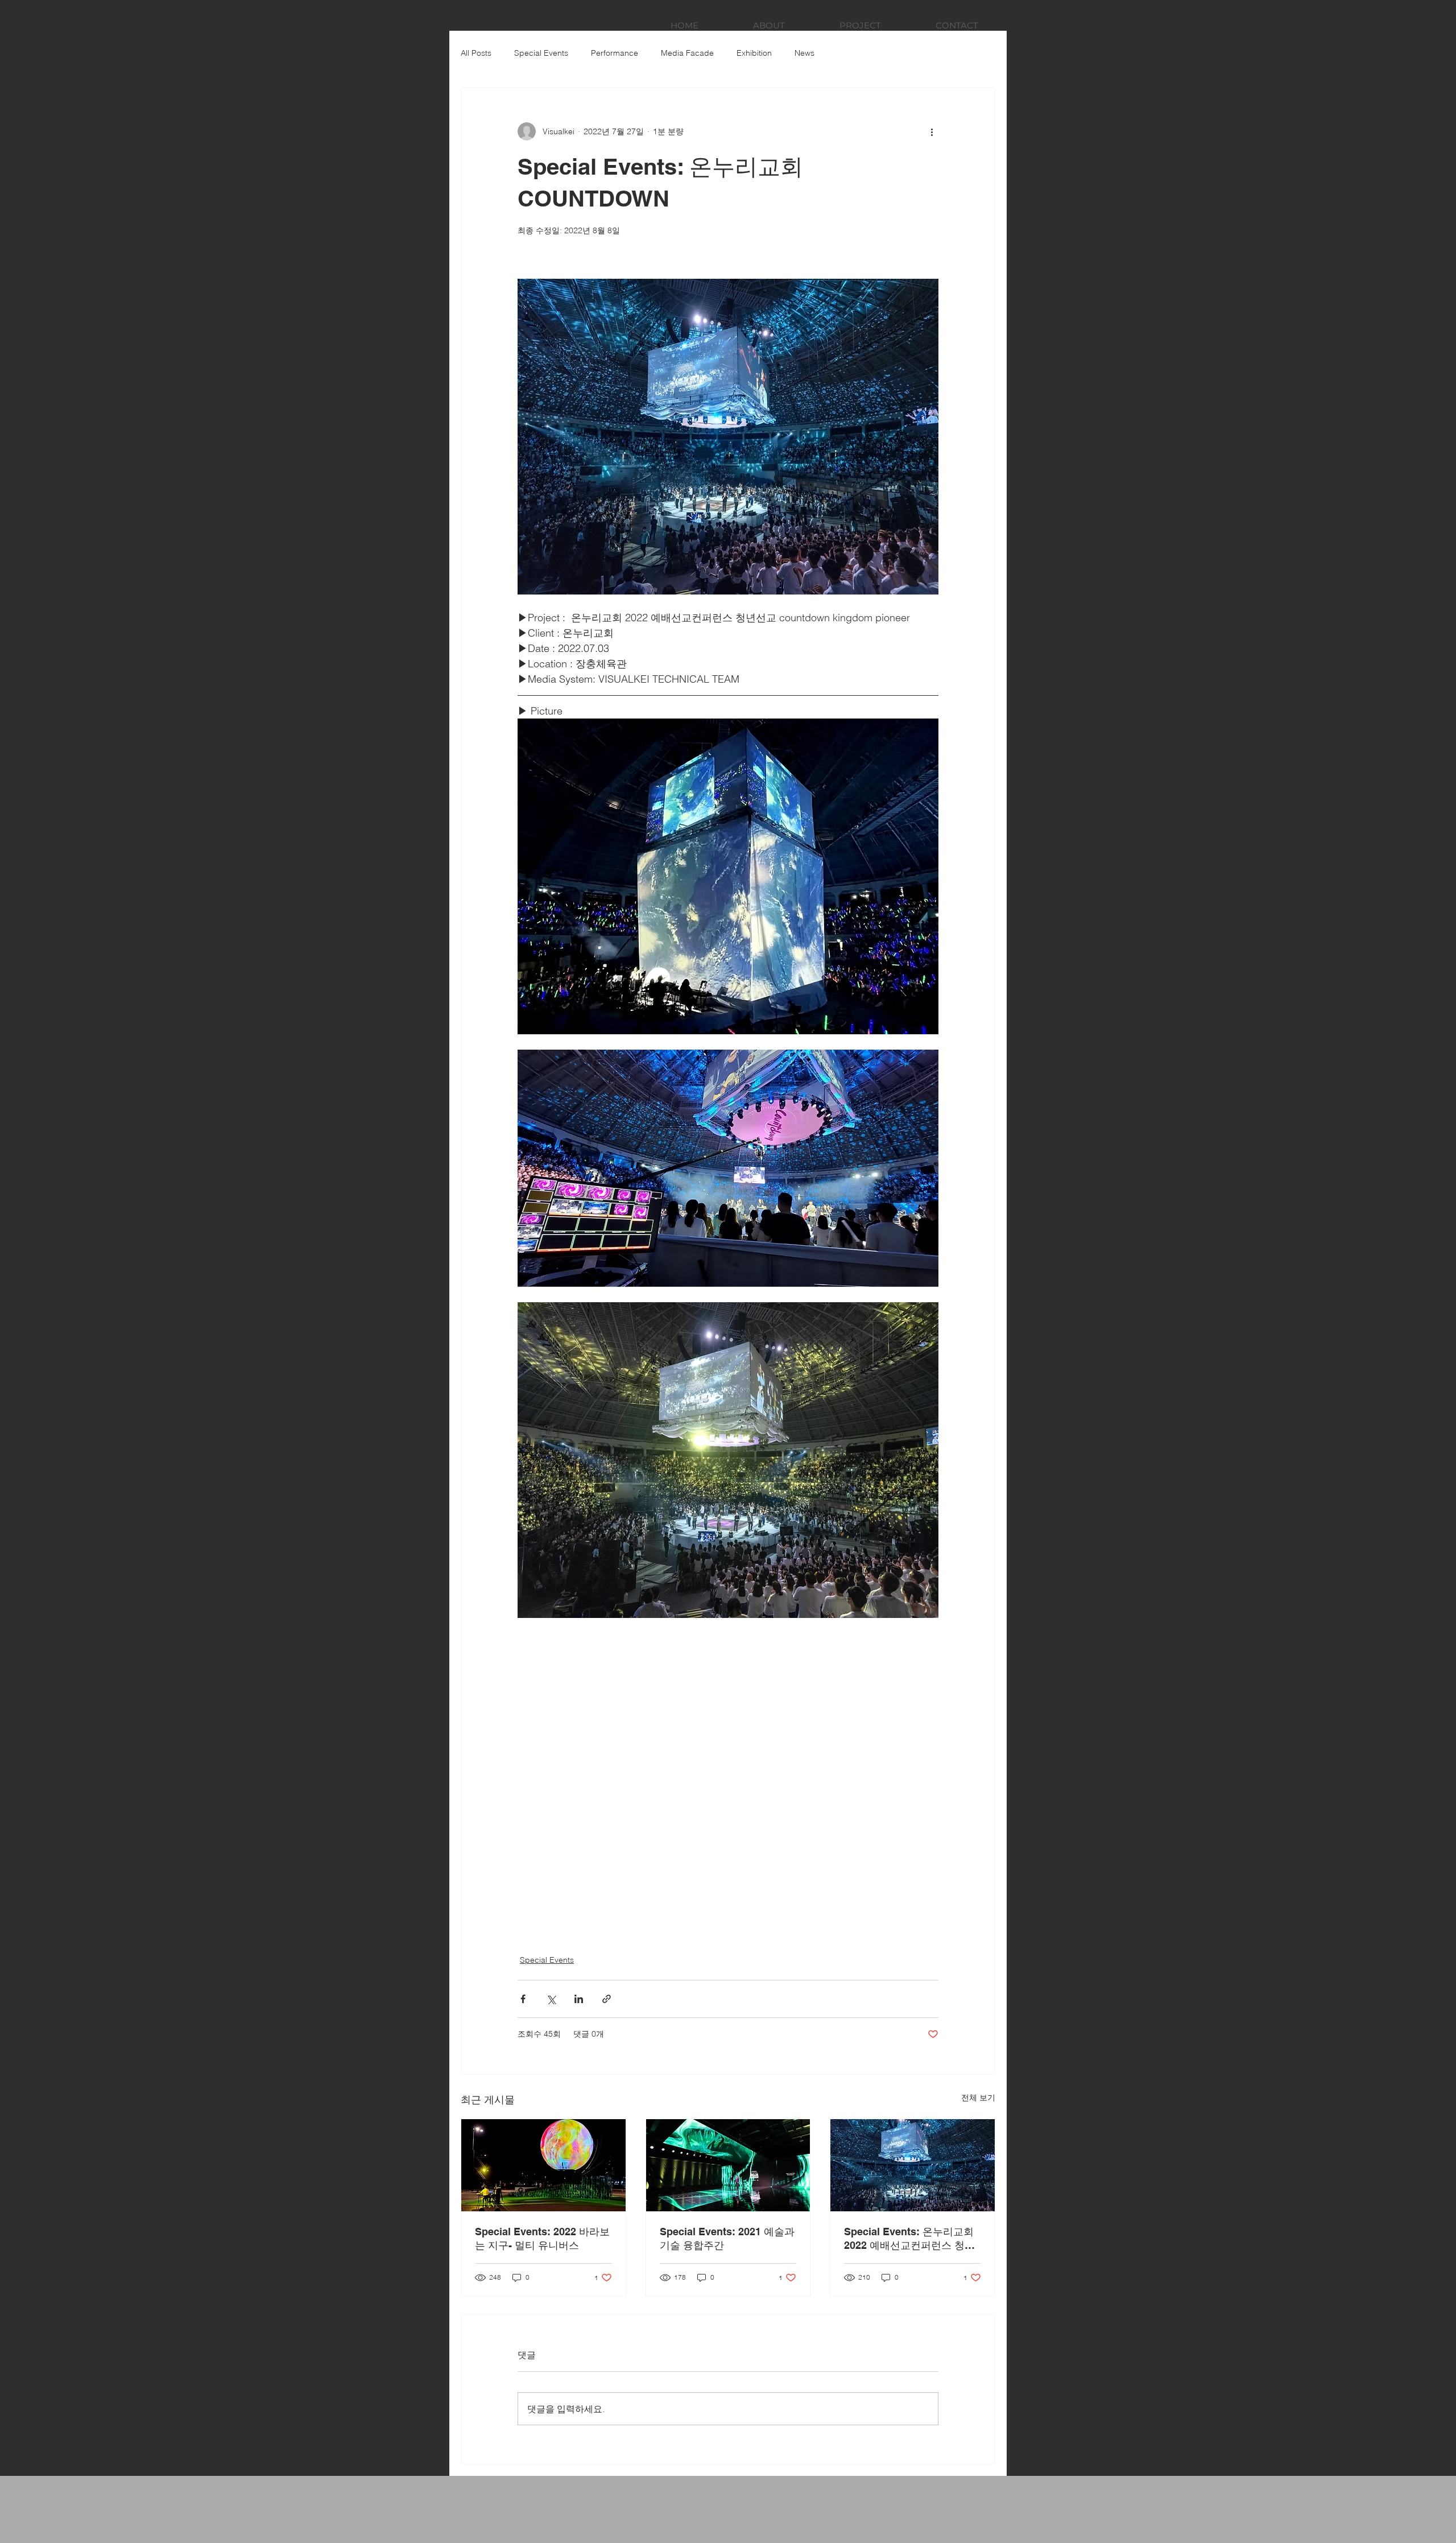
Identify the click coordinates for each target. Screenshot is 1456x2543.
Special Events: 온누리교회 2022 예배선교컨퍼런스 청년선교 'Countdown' (909, 2239)
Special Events (541, 53)
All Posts (476, 53)
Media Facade (687, 53)
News (804, 53)
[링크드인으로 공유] (579, 1999)
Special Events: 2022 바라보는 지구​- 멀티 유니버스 (542, 2238)
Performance (615, 53)
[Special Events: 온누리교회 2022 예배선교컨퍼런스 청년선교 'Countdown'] (913, 2165)
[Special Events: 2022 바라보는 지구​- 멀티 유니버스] (543, 2165)
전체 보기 (978, 2098)
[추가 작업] (932, 131)
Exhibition (754, 53)
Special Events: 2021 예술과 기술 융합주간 (727, 2238)
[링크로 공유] (607, 1999)
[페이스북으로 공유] (523, 1999)
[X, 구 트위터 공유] (551, 1999)
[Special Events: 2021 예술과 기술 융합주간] (728, 2165)
